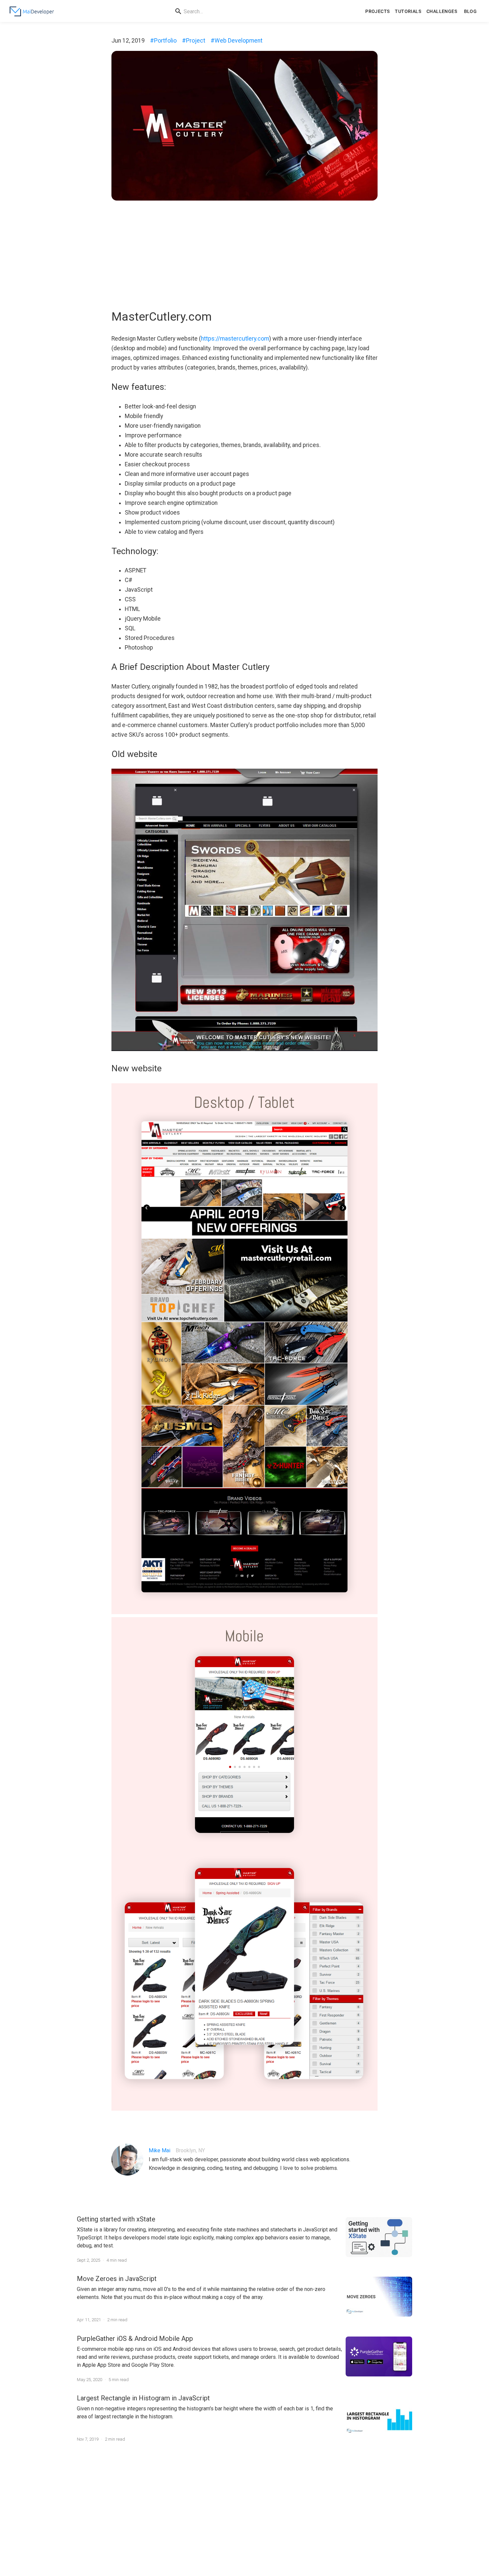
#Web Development (237, 41)
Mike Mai (160, 2150)
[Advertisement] (244, 252)
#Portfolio (163, 41)
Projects (377, 11)
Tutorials (408, 11)
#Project (194, 41)
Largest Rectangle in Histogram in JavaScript (143, 2398)
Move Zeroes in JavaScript (117, 2279)
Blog (471, 11)
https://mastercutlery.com (235, 339)
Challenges (442, 11)
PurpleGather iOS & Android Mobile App (135, 2339)
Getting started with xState (116, 2219)
